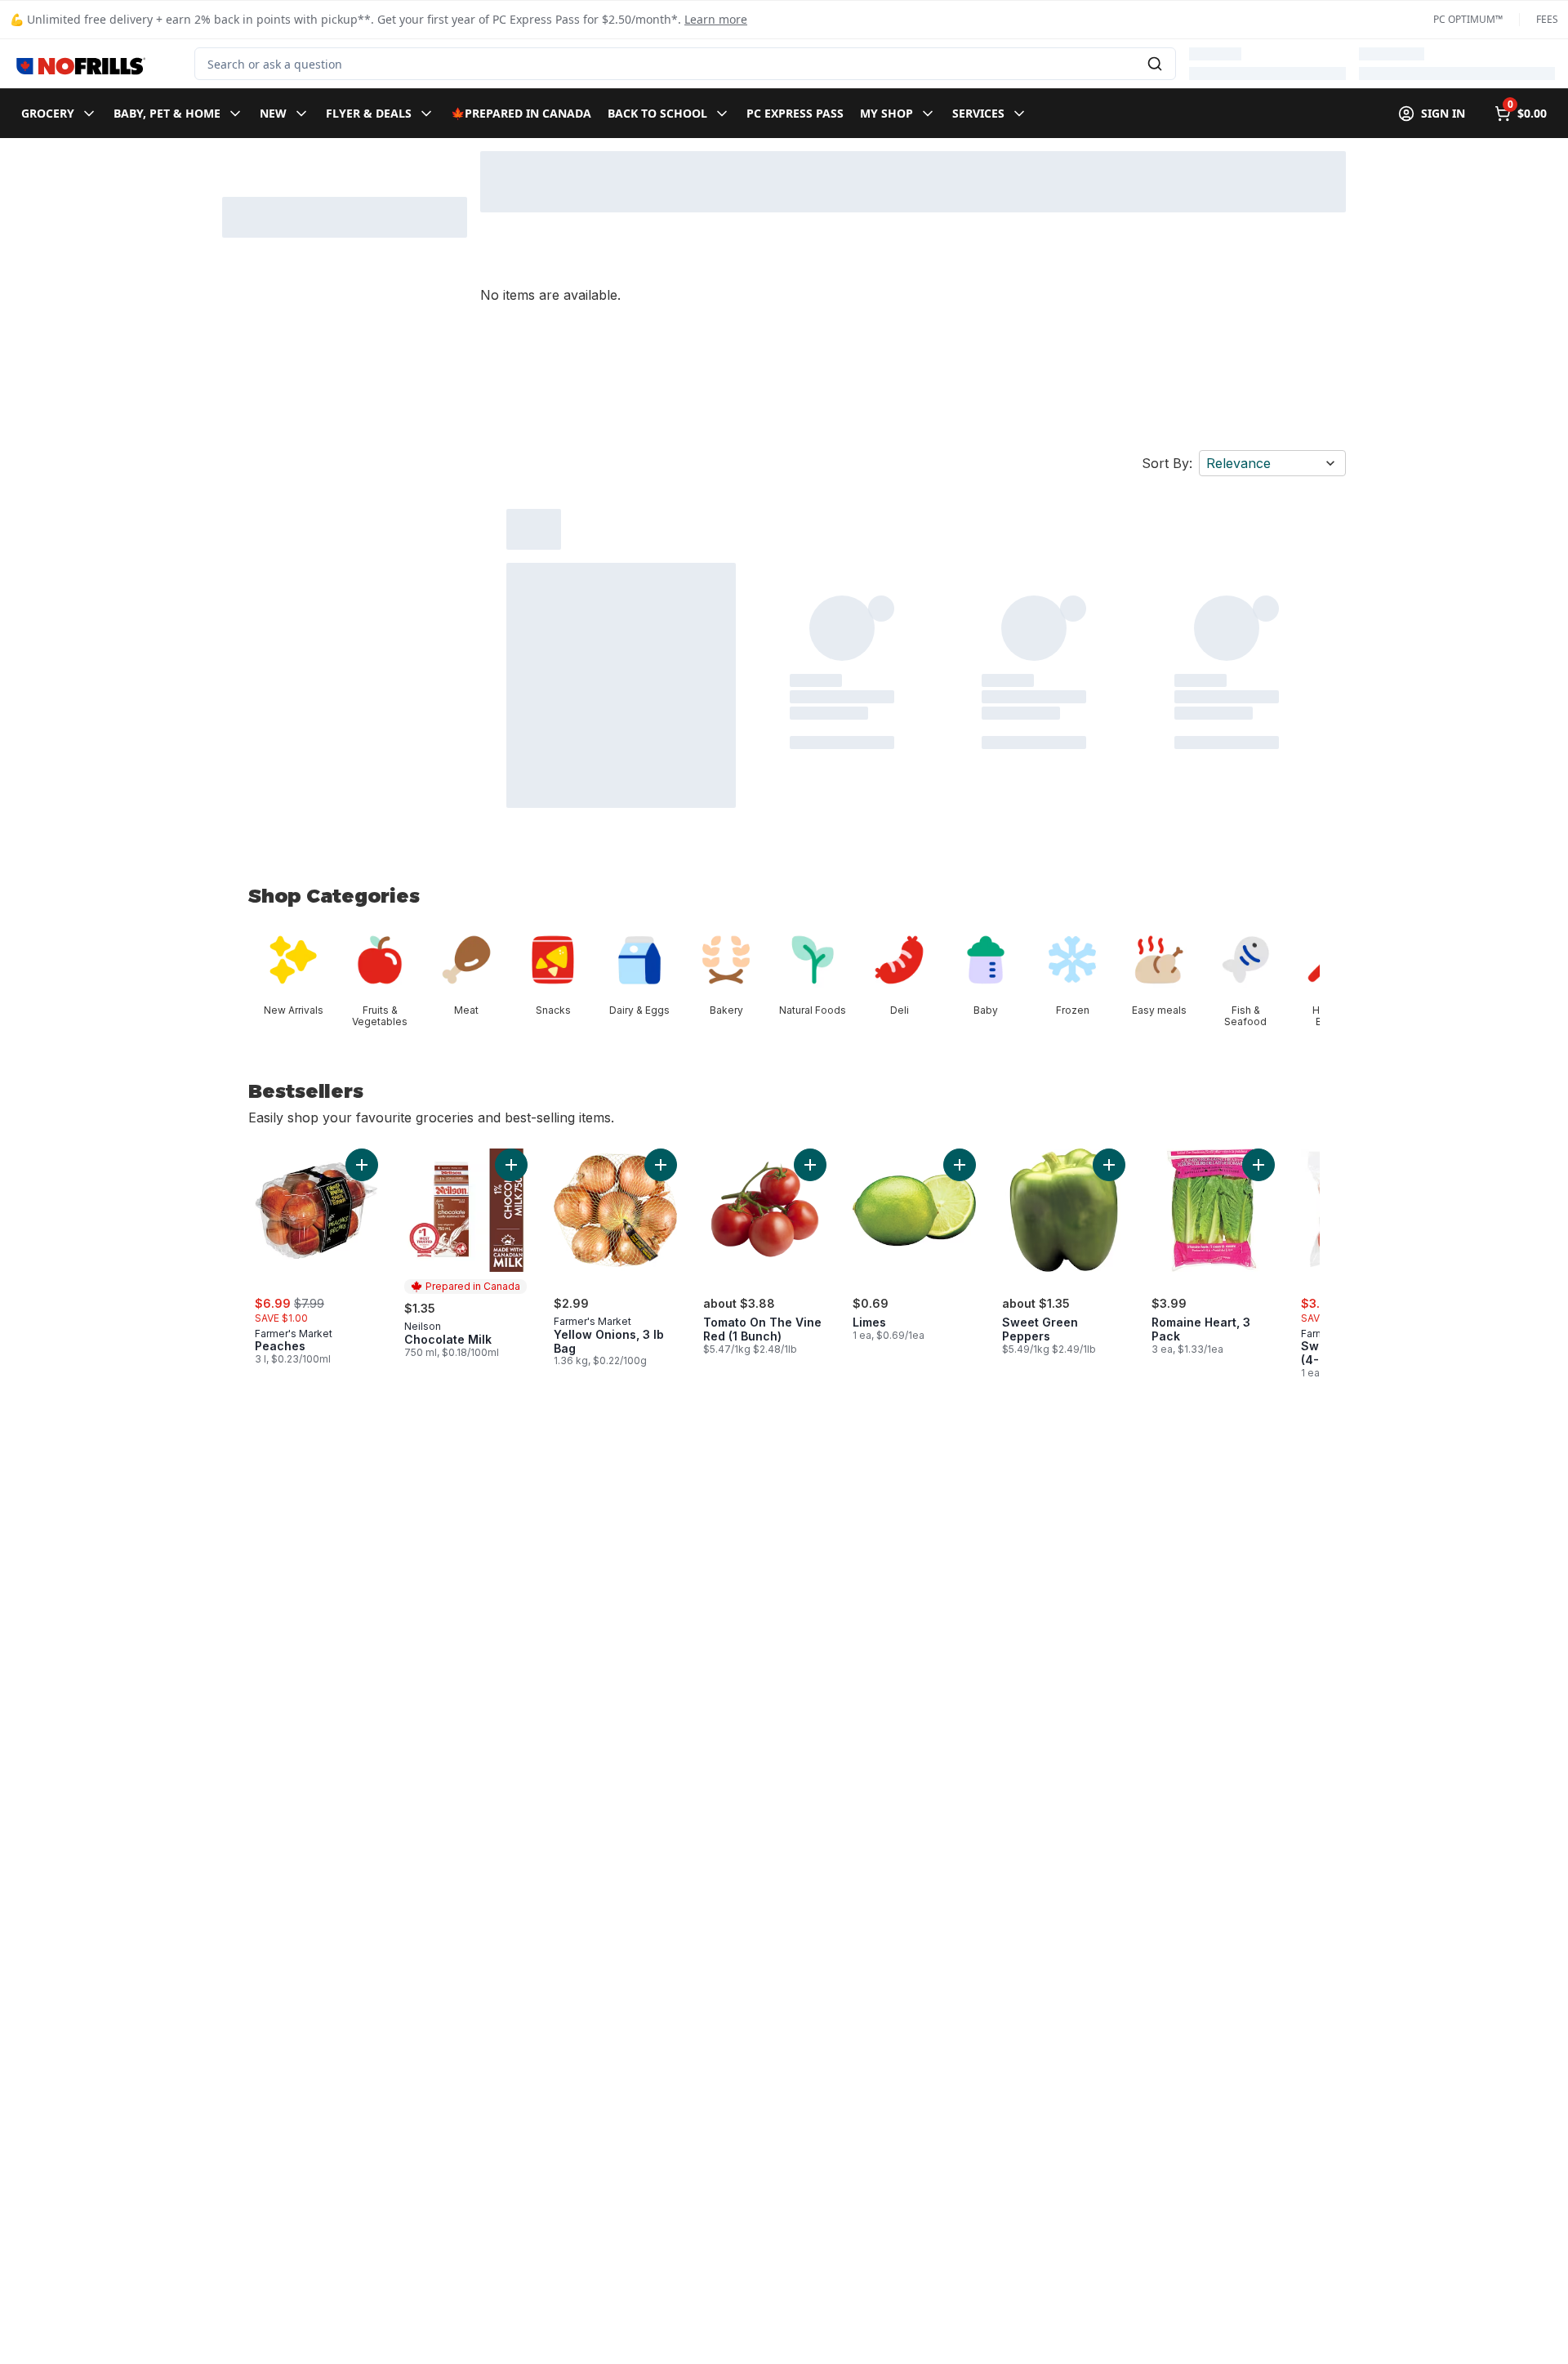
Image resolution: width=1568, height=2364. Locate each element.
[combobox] (685, 64)
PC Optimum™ (1468, 20)
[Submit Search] (1155, 64)
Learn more (716, 19)
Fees (1547, 20)
